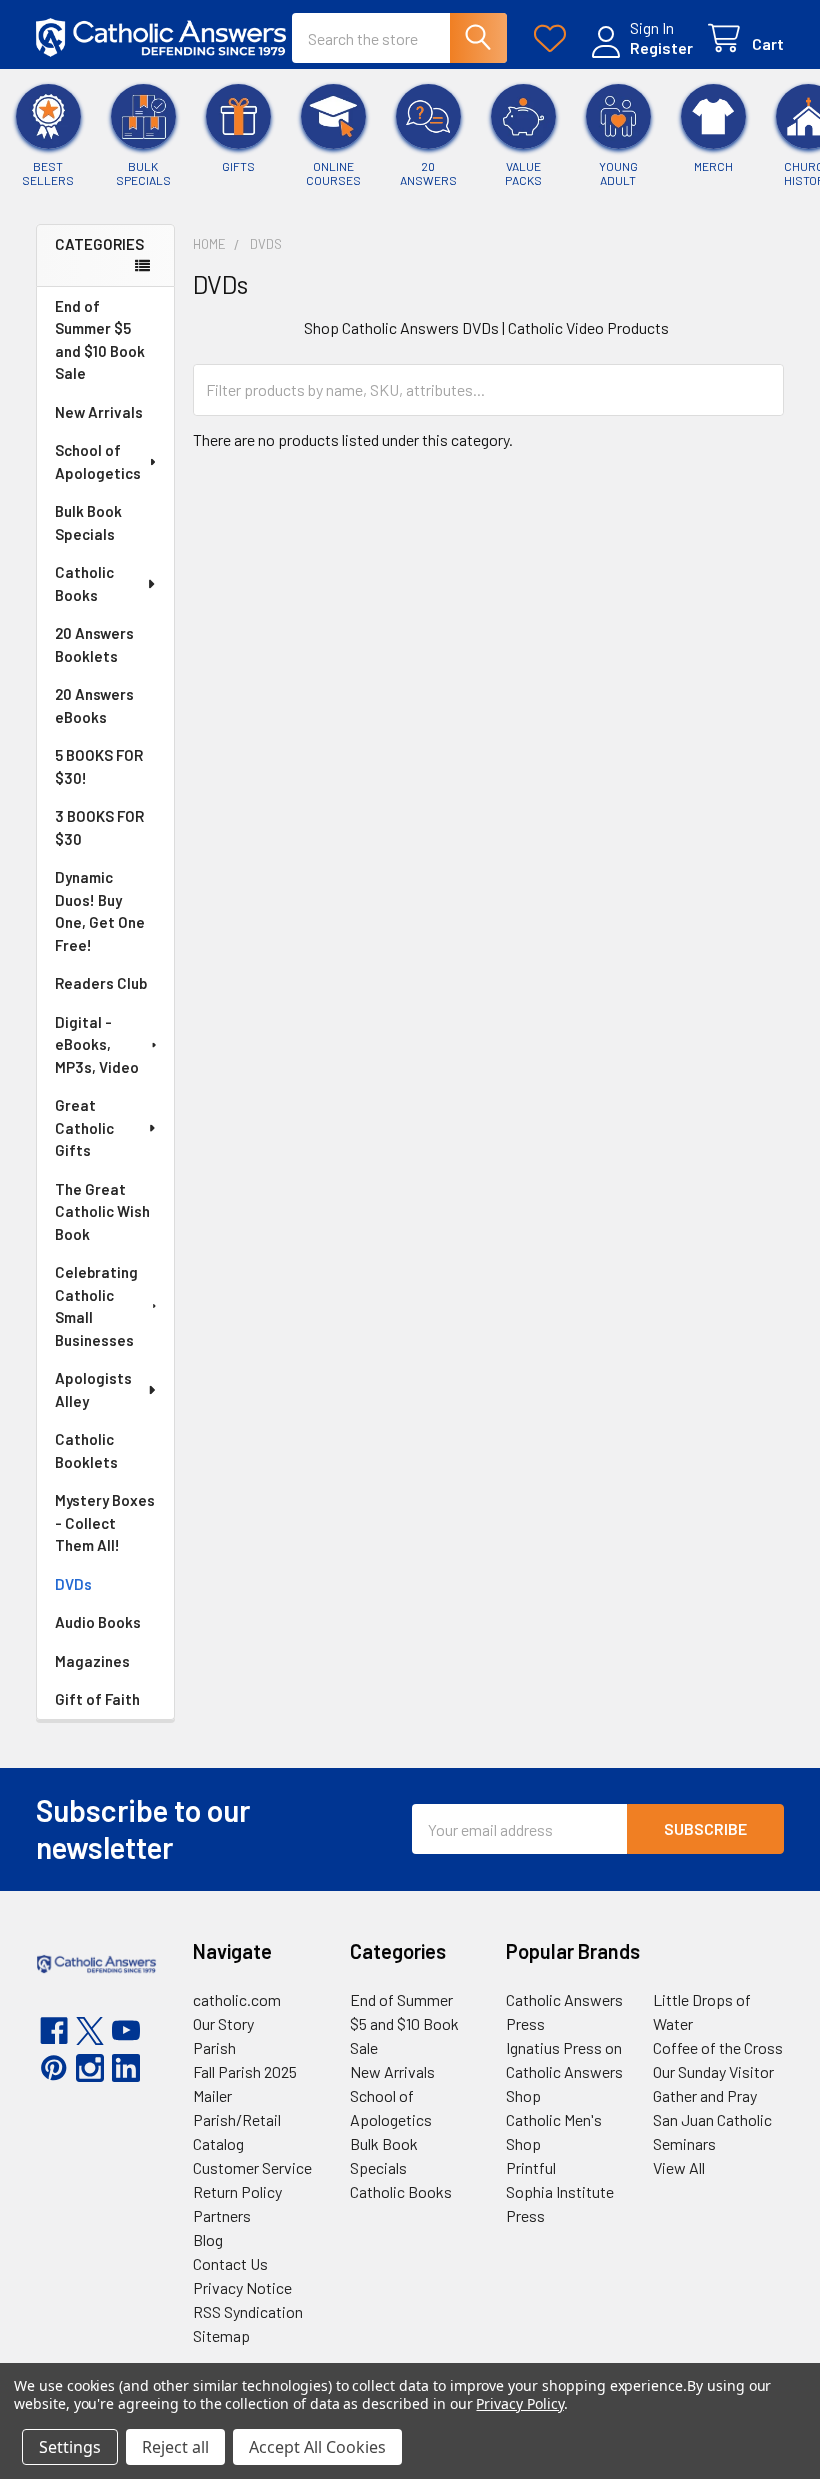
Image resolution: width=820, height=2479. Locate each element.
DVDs (73, 1584)
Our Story (223, 2023)
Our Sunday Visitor (713, 2071)
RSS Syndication (248, 2311)
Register (661, 47)
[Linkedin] (126, 2068)
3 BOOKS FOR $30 (99, 827)
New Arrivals (99, 412)
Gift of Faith (97, 1699)
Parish (214, 2047)
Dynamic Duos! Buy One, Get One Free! (100, 911)
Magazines (92, 1661)
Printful (531, 2167)
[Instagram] (90, 2068)
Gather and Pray (705, 2095)
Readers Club (101, 983)
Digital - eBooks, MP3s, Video (97, 1044)
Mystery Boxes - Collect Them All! (105, 1522)
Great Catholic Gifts (84, 1127)
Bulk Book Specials (88, 522)
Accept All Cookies (317, 2447)
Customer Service (252, 2167)
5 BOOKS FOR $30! (99, 766)
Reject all (175, 2447)
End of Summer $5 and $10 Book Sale (100, 340)
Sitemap (221, 2335)
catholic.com (237, 1999)
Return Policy (237, 2191)
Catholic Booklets (86, 1450)
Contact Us (230, 2263)
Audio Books (98, 1622)
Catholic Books (84, 583)
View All (679, 2167)
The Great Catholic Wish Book (102, 1211)
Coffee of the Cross (718, 2047)
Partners (222, 2215)
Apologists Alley (93, 1389)
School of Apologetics (98, 461)
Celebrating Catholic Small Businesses (96, 1306)
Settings (70, 2447)
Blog (208, 2239)
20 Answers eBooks (94, 705)
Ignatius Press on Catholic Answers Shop (564, 2071)
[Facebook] (54, 2031)
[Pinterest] (54, 2068)
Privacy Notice (242, 2287)
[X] (90, 2031)
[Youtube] (126, 2031)
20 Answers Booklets (94, 644)
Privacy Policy (519, 2403)
